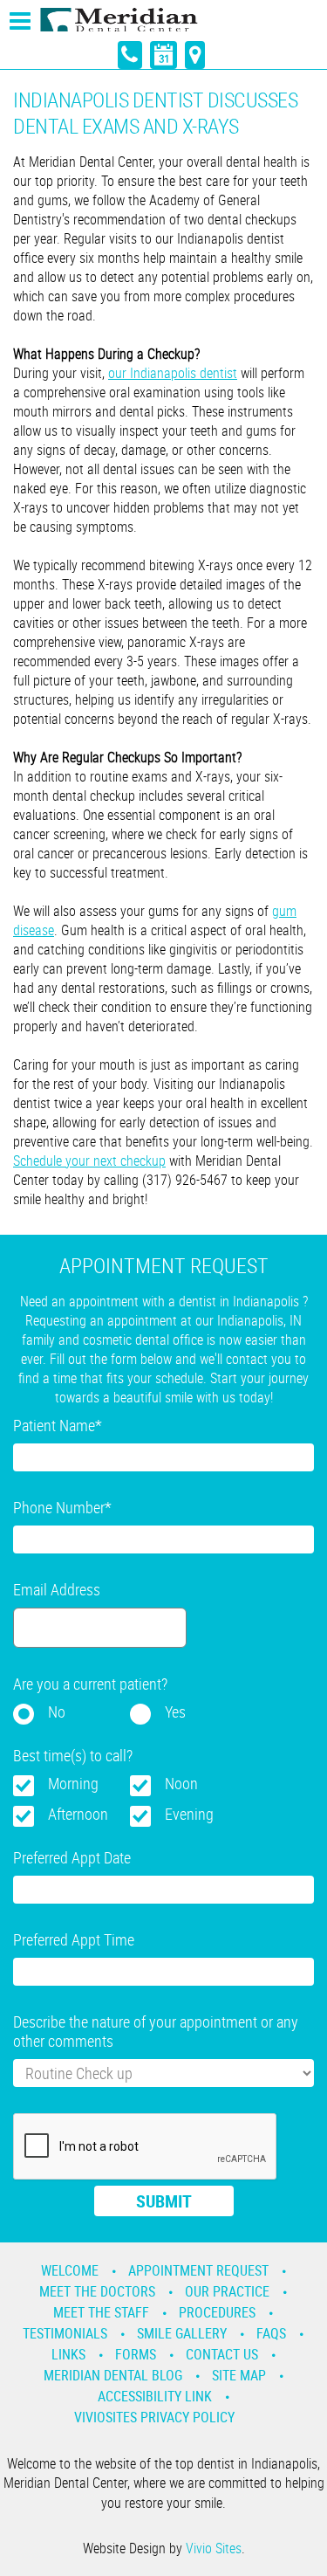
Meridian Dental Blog (113, 2375)
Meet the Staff (101, 2312)
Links (68, 2354)
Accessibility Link (155, 2396)
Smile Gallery (182, 2333)
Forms (136, 2354)
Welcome (70, 2270)
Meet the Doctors (97, 2291)
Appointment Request (198, 2270)
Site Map (239, 2375)
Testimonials (65, 2333)
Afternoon (78, 1814)
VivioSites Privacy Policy (154, 2417)
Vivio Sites (214, 2548)
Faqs (271, 2333)
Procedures (217, 2312)
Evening (189, 1814)
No (57, 1712)
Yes (175, 1712)
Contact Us (222, 2354)
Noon (181, 1783)
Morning (73, 1783)
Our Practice (227, 2291)
